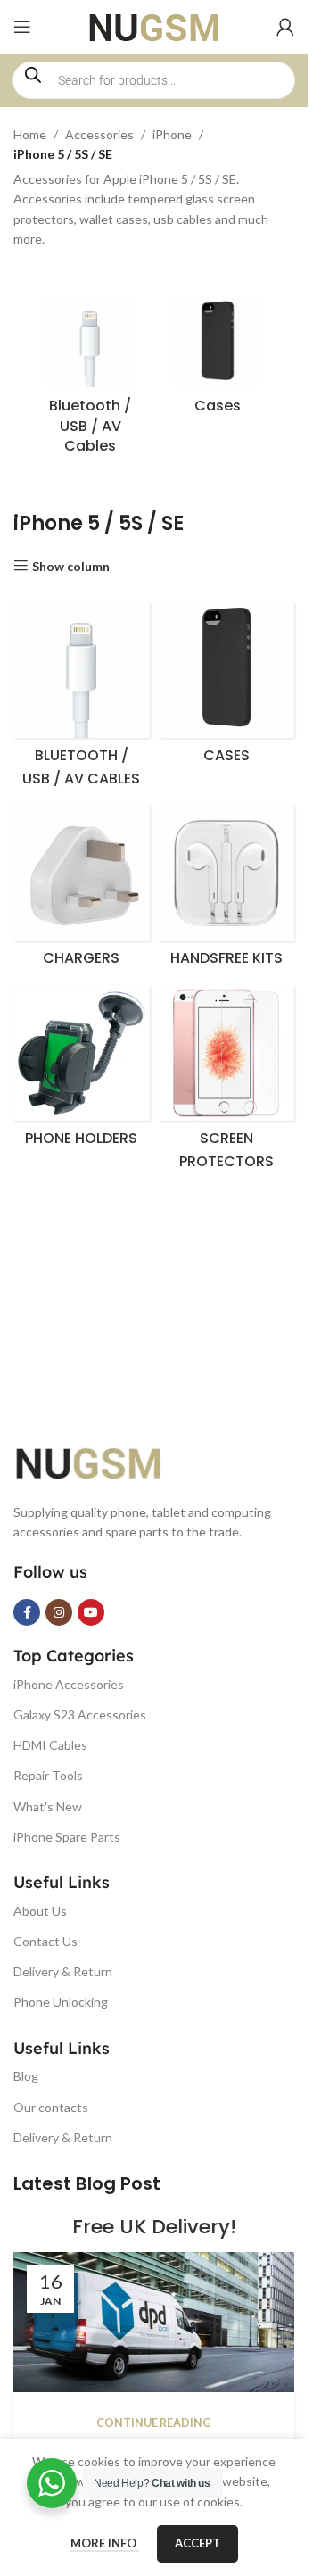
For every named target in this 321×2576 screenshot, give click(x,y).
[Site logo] (154, 25)
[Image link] (103, 1460)
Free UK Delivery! (154, 2227)
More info (105, 2543)
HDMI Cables (50, 1745)
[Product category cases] (218, 361)
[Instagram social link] (59, 1612)
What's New (48, 1806)
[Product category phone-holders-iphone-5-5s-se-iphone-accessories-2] (82, 1071)
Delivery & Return (63, 1971)
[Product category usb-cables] (91, 381)
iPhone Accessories (69, 1684)
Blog (26, 2076)
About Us (40, 1911)
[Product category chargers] (82, 890)
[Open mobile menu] (22, 27)
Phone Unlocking (61, 2002)
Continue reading (154, 2423)
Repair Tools (48, 1775)
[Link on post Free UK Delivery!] (154, 2323)
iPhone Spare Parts (67, 1837)
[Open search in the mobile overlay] (154, 80)
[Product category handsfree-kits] (227, 890)
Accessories (99, 134)
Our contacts (51, 2107)
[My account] (285, 27)
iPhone (172, 134)
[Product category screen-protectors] (227, 1082)
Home (30, 134)
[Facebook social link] (27, 1612)
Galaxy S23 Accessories (80, 1715)
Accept (198, 2543)
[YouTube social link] (91, 1612)
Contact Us (45, 1941)
